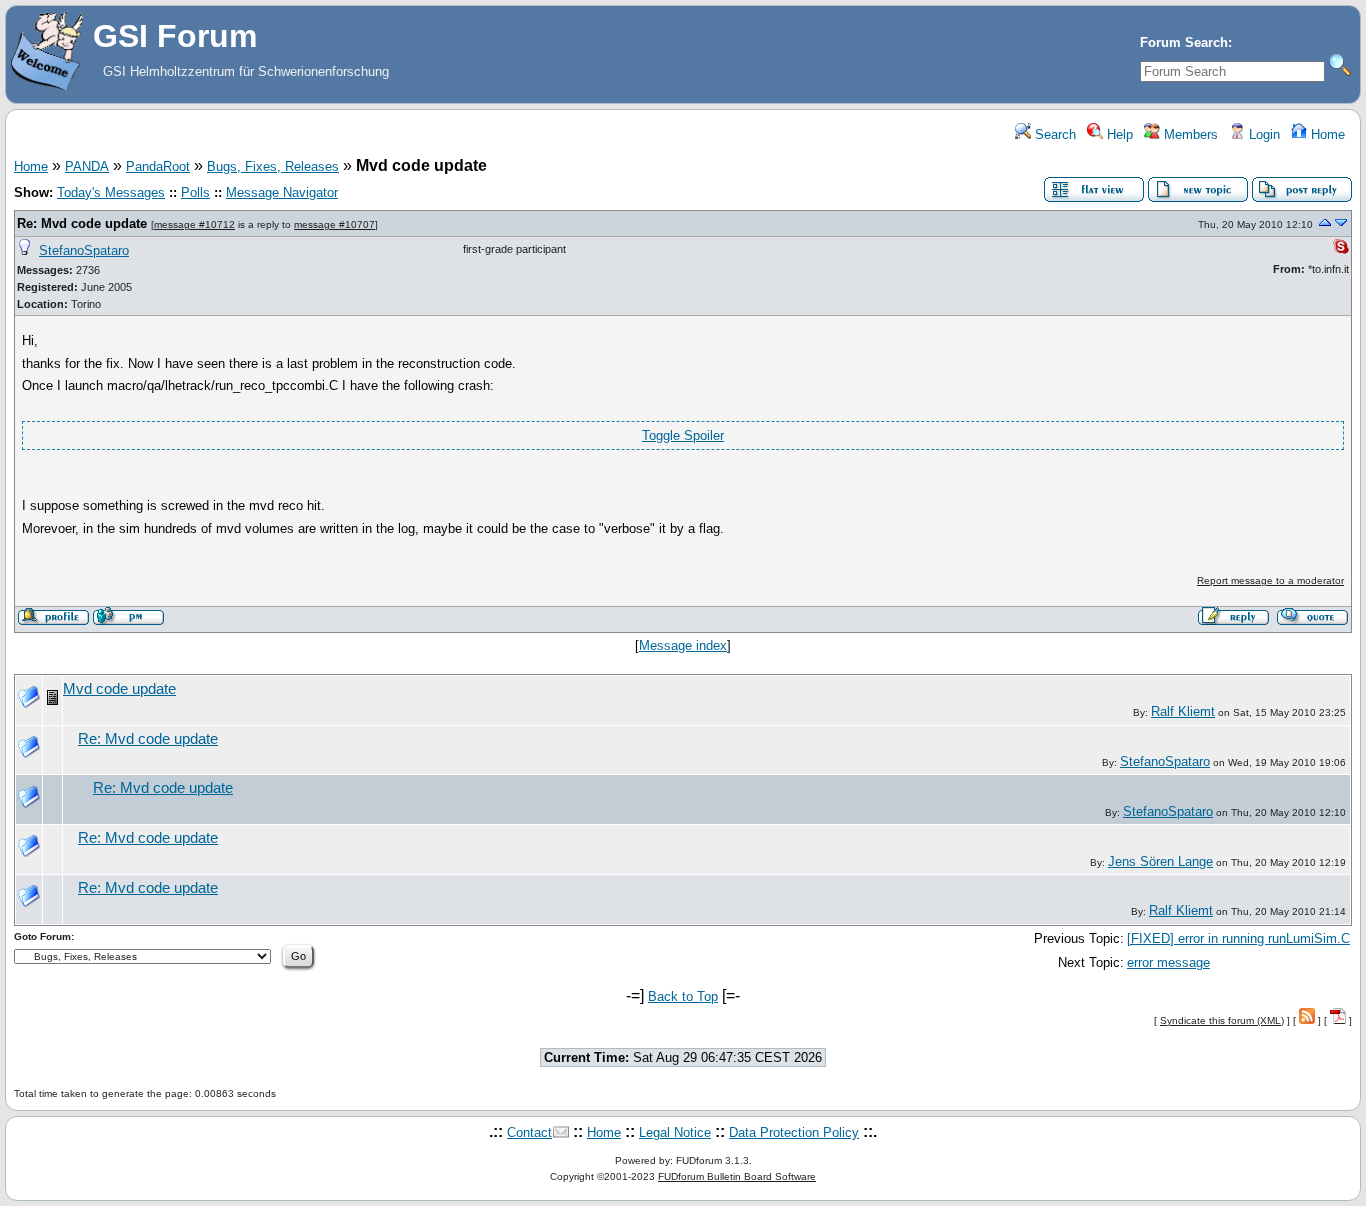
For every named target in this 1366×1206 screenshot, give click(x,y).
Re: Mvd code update (82, 223)
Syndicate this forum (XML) (1222, 1020)
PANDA (87, 166)
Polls (195, 192)
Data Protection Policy (794, 1132)
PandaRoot (158, 166)
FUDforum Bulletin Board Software (737, 1176)
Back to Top (683, 996)
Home (1326, 134)
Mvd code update (119, 689)
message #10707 (334, 224)
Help (1118, 134)
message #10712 (194, 224)
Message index (683, 645)
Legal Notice (675, 1132)
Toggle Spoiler (683, 435)
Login (1262, 134)
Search (1053, 134)
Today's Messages (111, 192)
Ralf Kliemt (1183, 711)
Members (1189, 134)
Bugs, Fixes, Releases (273, 166)
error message (1168, 962)
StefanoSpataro (84, 250)
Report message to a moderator (1270, 580)
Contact (529, 1132)
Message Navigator (282, 192)
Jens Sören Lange (1160, 861)
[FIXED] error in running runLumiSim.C (1238, 938)
